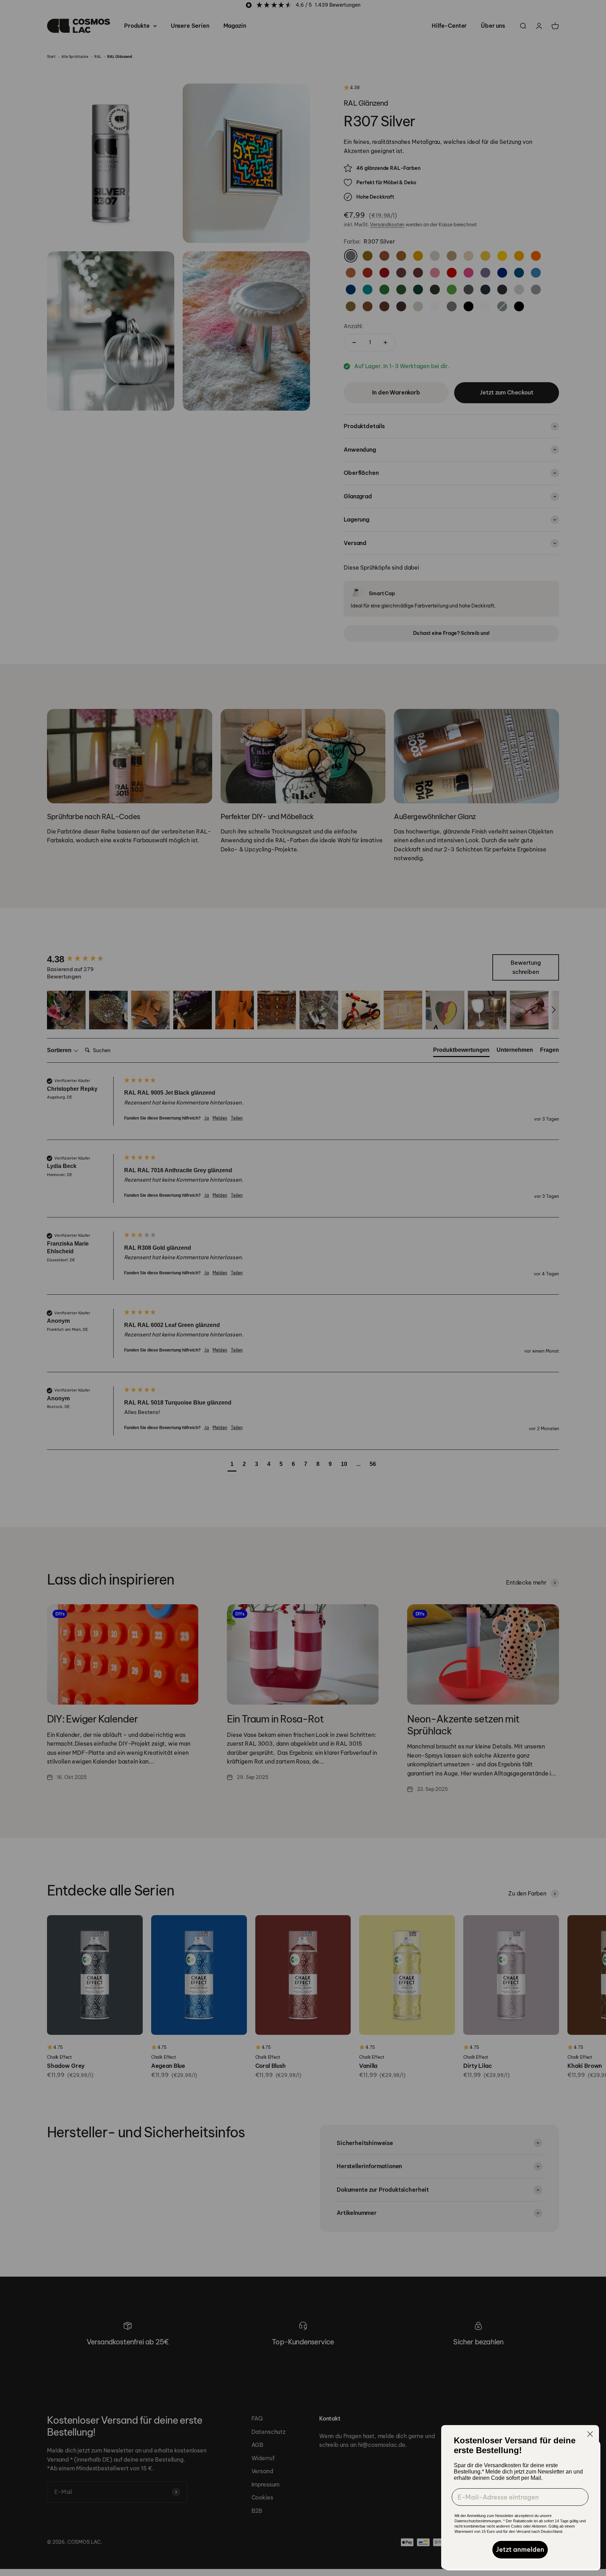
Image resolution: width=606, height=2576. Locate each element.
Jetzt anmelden (520, 2550)
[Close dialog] (590, 2434)
